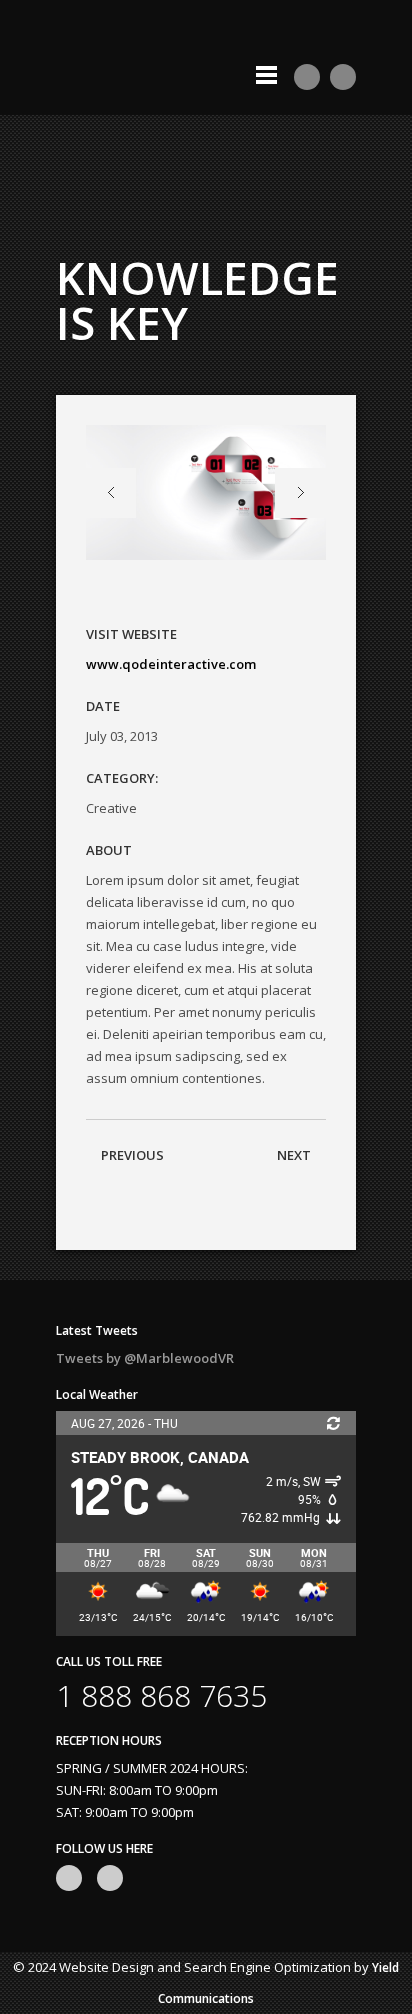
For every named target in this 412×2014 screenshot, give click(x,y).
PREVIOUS (132, 1155)
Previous (111, 493)
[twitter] (307, 77)
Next (300, 493)
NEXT (294, 1155)
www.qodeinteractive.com (171, 664)
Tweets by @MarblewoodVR (145, 1358)
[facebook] (343, 77)
